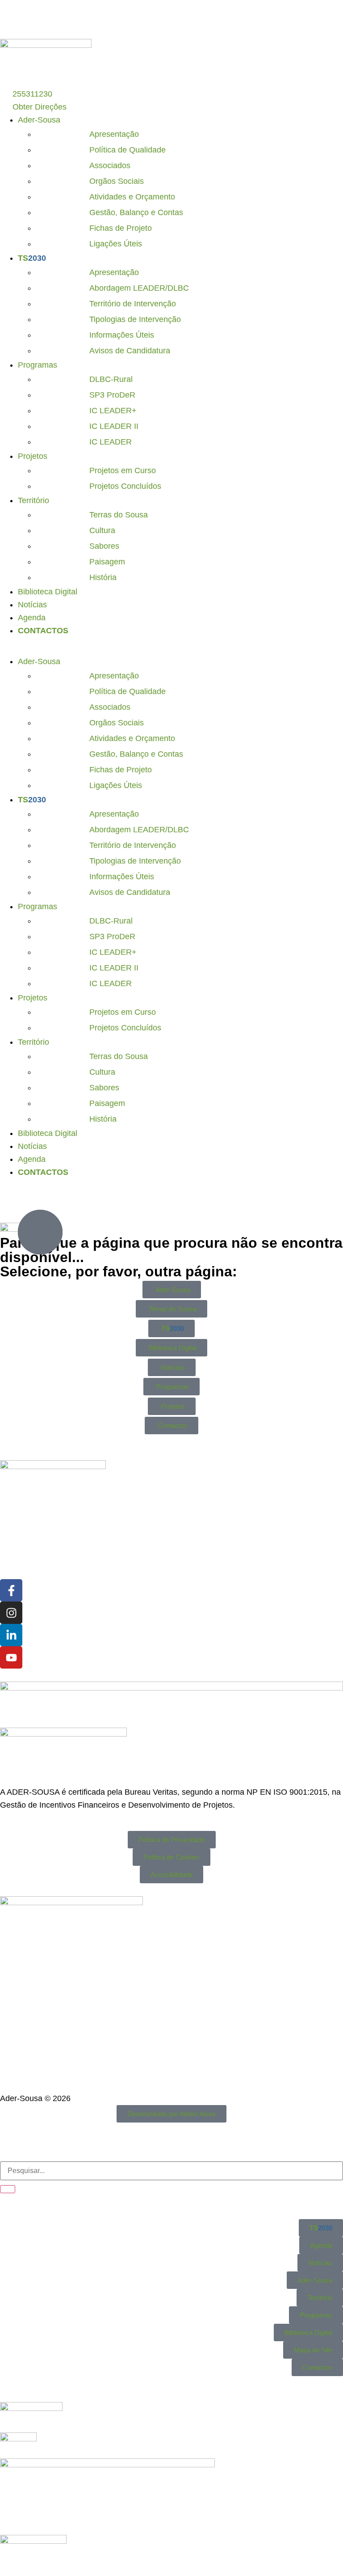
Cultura (102, 530)
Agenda (32, 618)
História (103, 577)
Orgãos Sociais (117, 181)
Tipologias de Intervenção (135, 319)
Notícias (32, 605)
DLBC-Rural (111, 379)
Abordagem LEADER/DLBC (139, 288)
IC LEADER (111, 442)
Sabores (104, 546)
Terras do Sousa (119, 515)
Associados (110, 165)
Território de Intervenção (133, 304)
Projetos (33, 456)
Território (33, 500)
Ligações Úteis (116, 244)
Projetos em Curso (123, 470)
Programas (38, 365)
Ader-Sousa (39, 120)
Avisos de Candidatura (130, 351)
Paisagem (107, 562)
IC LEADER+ (113, 411)
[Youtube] (11, 1657)
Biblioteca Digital (48, 592)
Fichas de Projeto (121, 228)
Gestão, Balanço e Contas (136, 212)
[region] (171, 19)
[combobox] (171, 2171)
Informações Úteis (122, 335)
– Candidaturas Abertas (244, 19)
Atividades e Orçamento (132, 197)
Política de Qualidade (128, 150)
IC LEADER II (114, 426)
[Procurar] (8, 2189)
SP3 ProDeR (112, 395)
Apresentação (114, 134)
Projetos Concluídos (125, 486)
